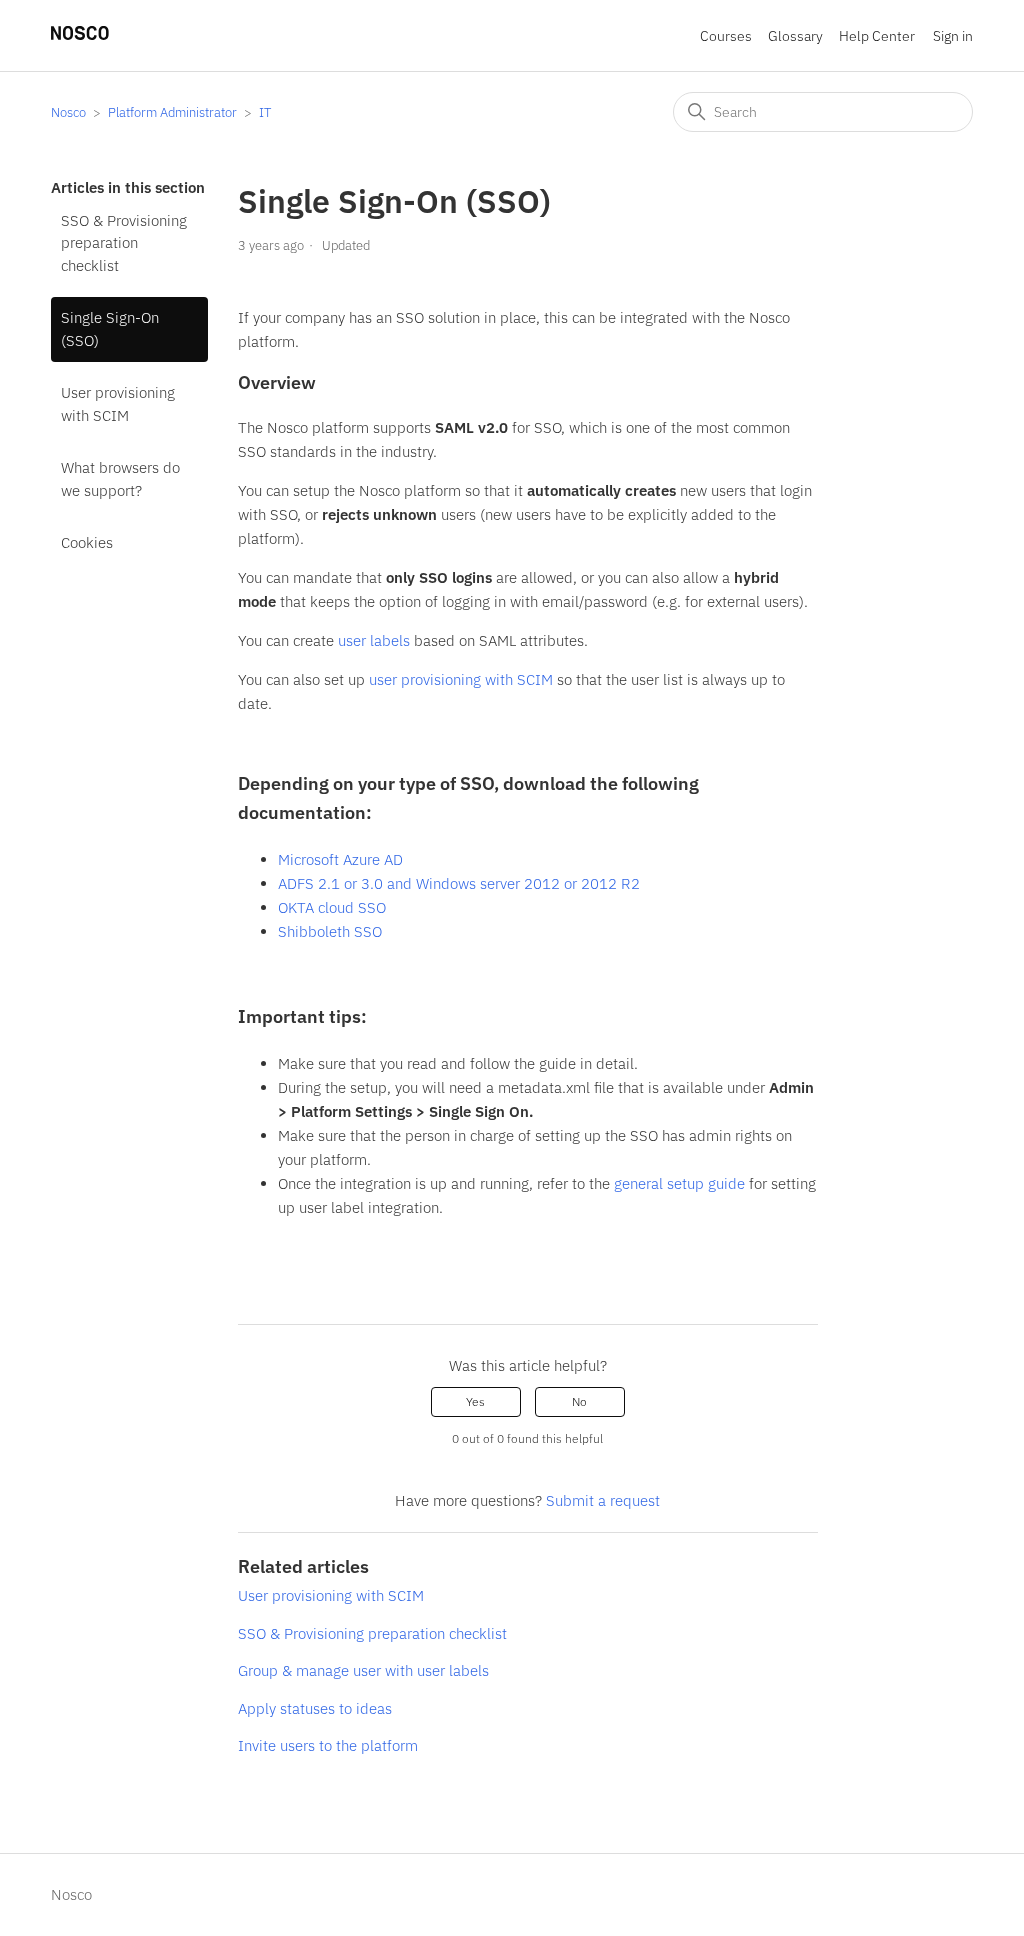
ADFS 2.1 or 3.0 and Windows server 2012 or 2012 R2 (459, 883)
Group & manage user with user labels (363, 1670)
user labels (374, 640)
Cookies (87, 542)
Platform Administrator (172, 112)
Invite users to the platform (328, 1745)
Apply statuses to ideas (315, 1708)
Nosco (68, 112)
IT (265, 112)
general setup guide (679, 1183)
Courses (726, 36)
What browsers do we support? (120, 479)
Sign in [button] (953, 36)
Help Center (877, 36)
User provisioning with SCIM (118, 404)
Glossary (795, 36)
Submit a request (603, 1500)
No (579, 1401)
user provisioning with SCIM (461, 679)
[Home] (80, 34)
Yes (475, 1401)
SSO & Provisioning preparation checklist (124, 243)
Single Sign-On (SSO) (110, 329)
